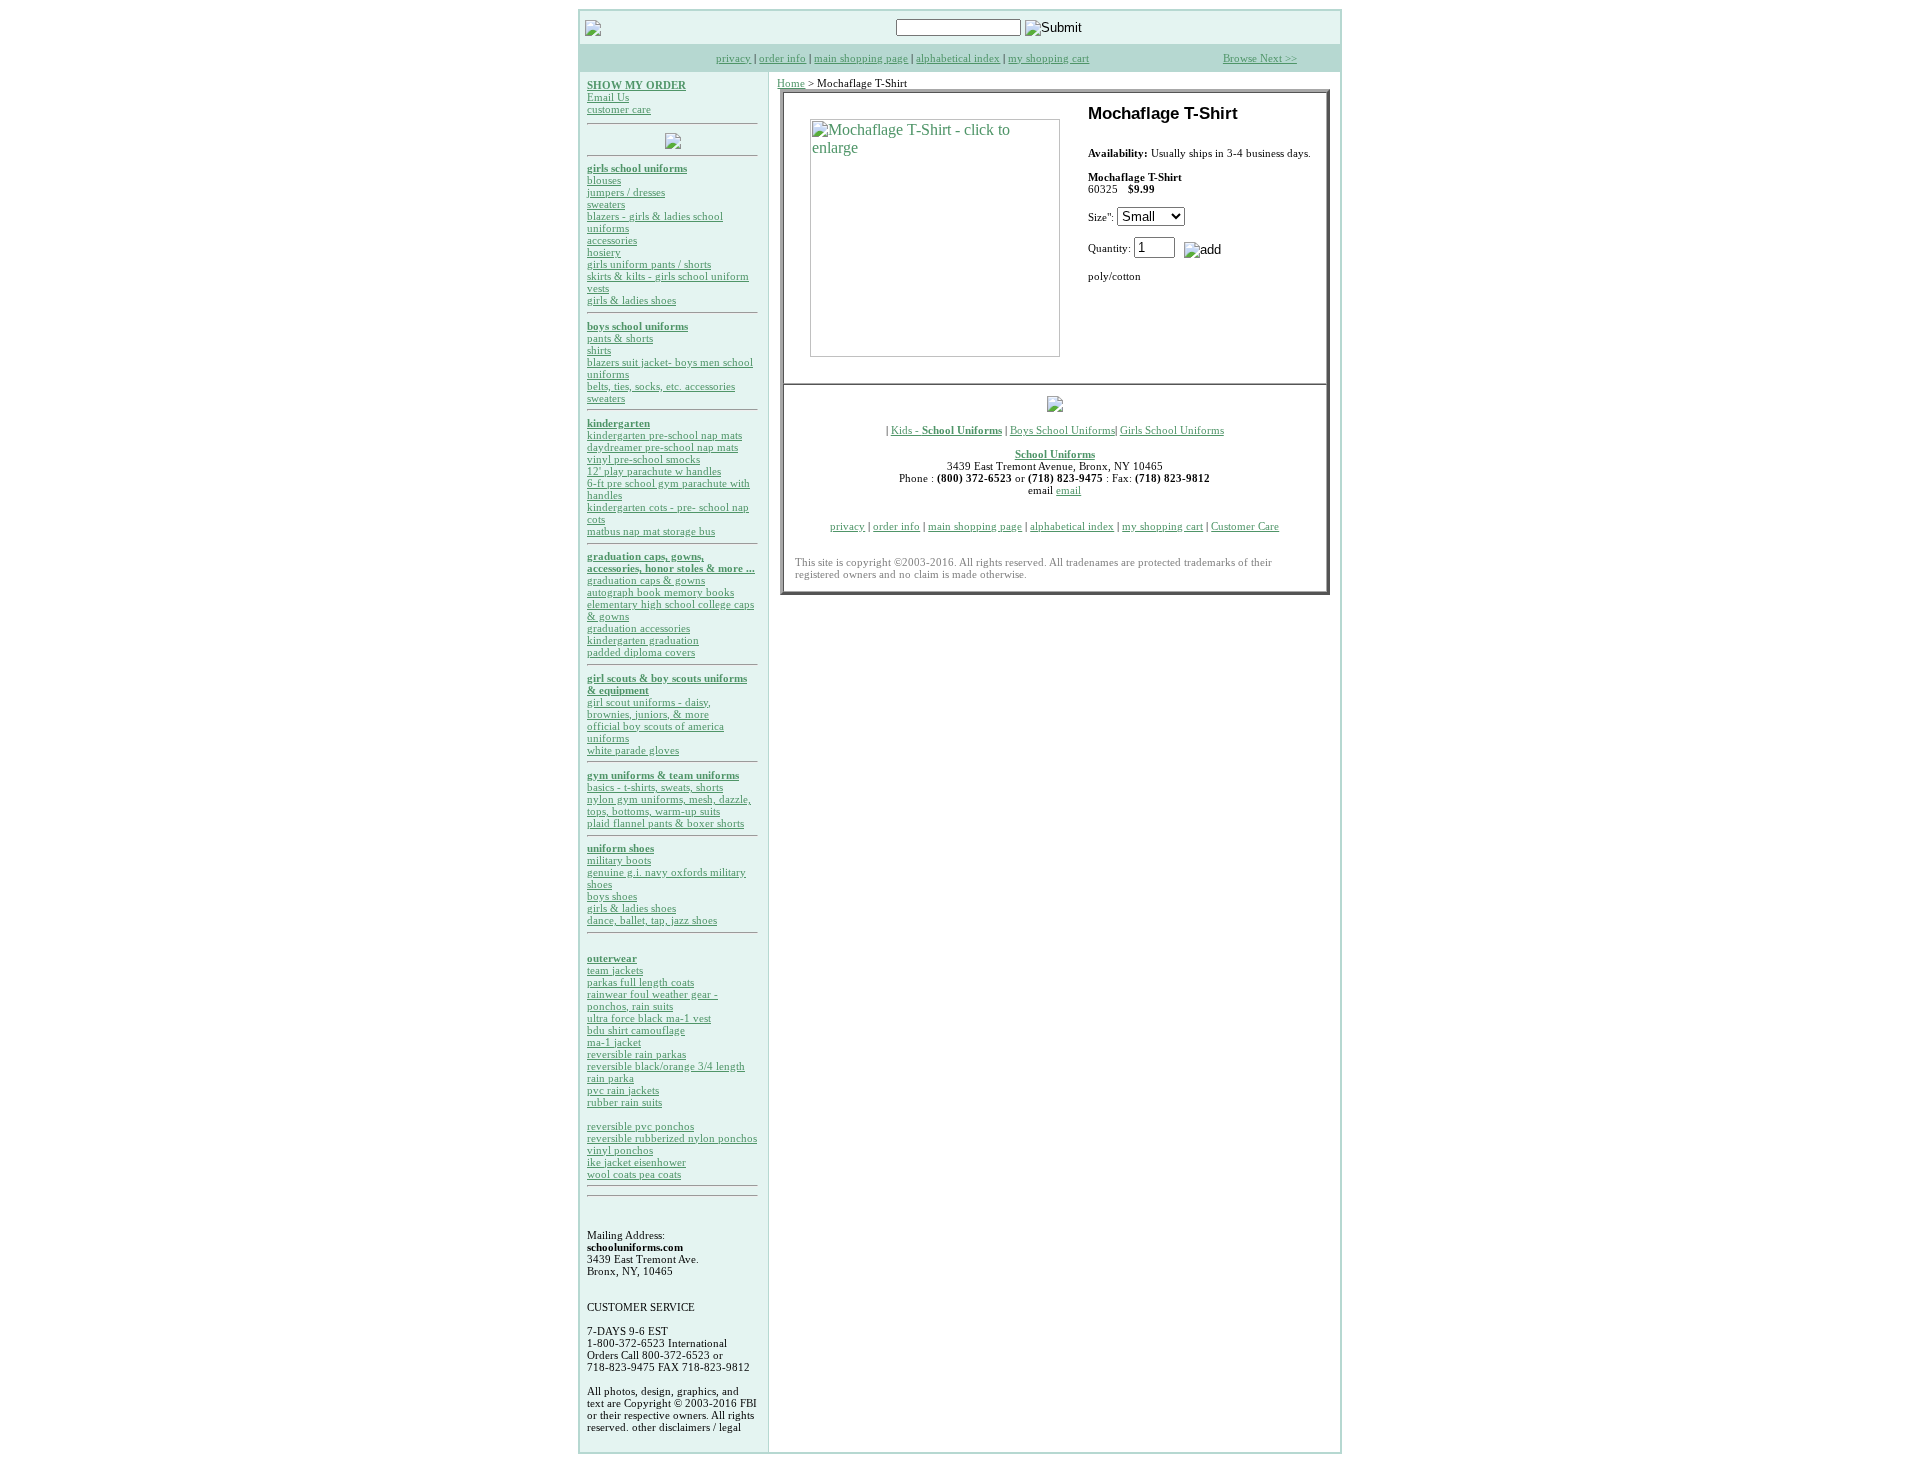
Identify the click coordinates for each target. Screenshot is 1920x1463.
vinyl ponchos (620, 1150)
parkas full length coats (640, 982)
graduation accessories (638, 628)
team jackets (615, 970)
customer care (619, 109)
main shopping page (861, 58)
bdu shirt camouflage (636, 1030)
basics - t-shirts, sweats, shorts (655, 787)
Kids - (946, 430)
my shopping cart (1048, 58)
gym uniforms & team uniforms (663, 775)
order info (782, 58)
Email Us (608, 97)
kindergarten (618, 423)
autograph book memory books (660, 592)
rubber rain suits (624, 1102)
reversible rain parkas (636, 1054)
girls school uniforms (637, 168)
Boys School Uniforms (1062, 430)
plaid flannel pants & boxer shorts (665, 823)
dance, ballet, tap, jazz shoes (652, 920)
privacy (733, 58)
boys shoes (612, 896)
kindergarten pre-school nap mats (664, 435)
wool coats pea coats (634, 1174)
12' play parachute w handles (654, 471)
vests (598, 288)
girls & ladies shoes (631, 300)
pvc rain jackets (623, 1090)
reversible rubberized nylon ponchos (672, 1138)
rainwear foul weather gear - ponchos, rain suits (652, 1000)
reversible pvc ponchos (640, 1126)
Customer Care (1245, 526)
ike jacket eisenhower (636, 1162)
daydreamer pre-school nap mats (662, 447)
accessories (612, 240)
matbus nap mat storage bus (651, 531)
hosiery (604, 252)
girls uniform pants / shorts (649, 264)
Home (791, 83)
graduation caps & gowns (646, 580)
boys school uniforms (637, 326)
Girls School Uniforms (1172, 430)
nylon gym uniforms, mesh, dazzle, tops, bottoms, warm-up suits (669, 805)
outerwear (612, 958)
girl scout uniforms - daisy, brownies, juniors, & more (649, 708)
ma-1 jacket (614, 1042)
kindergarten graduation (643, 640)
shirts (599, 350)
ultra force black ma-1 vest (649, 1018)
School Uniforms (1055, 454)
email (1068, 490)
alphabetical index (958, 58)
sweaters (606, 204)
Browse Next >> (1260, 58)
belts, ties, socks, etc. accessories (661, 386)
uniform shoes (620, 848)
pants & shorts (620, 338)
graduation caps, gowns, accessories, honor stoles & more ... (671, 562)
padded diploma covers (641, 652)
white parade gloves (633, 750)
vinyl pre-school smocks (643, 459)
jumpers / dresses (626, 192)
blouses (604, 180)
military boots (619, 860)
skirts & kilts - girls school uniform (668, 276)
